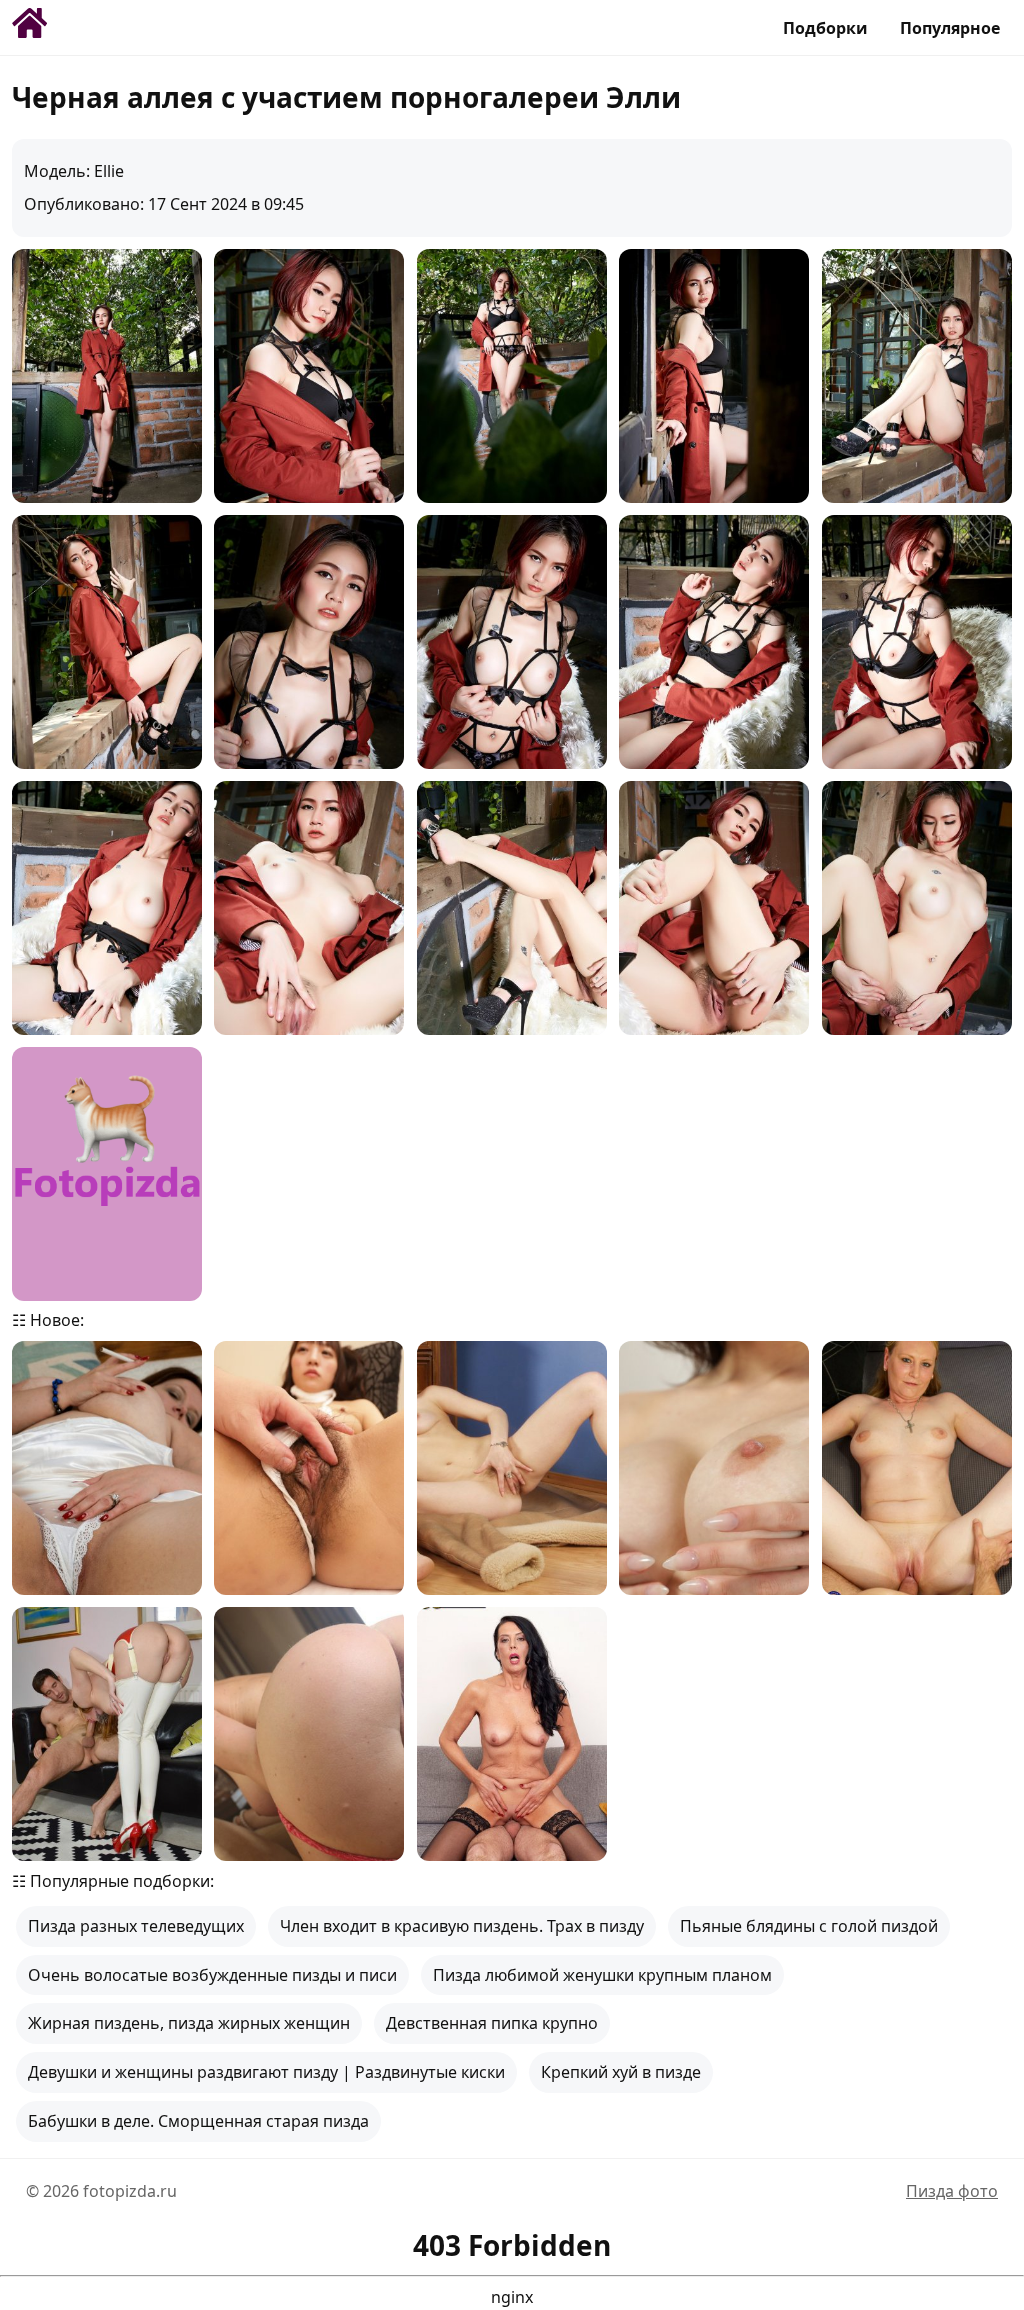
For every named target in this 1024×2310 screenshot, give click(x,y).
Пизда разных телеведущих (136, 1926)
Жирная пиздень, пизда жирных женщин (189, 2023)
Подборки (825, 28)
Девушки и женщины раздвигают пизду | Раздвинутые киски (266, 2072)
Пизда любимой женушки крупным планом (602, 1975)
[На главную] (32, 28)
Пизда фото (952, 2191)
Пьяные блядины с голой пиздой (809, 1926)
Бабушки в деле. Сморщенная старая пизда (198, 2121)
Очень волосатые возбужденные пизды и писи (212, 1975)
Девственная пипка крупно (492, 2023)
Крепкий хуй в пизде (621, 2072)
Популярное (950, 28)
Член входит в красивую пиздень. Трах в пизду (462, 1926)
